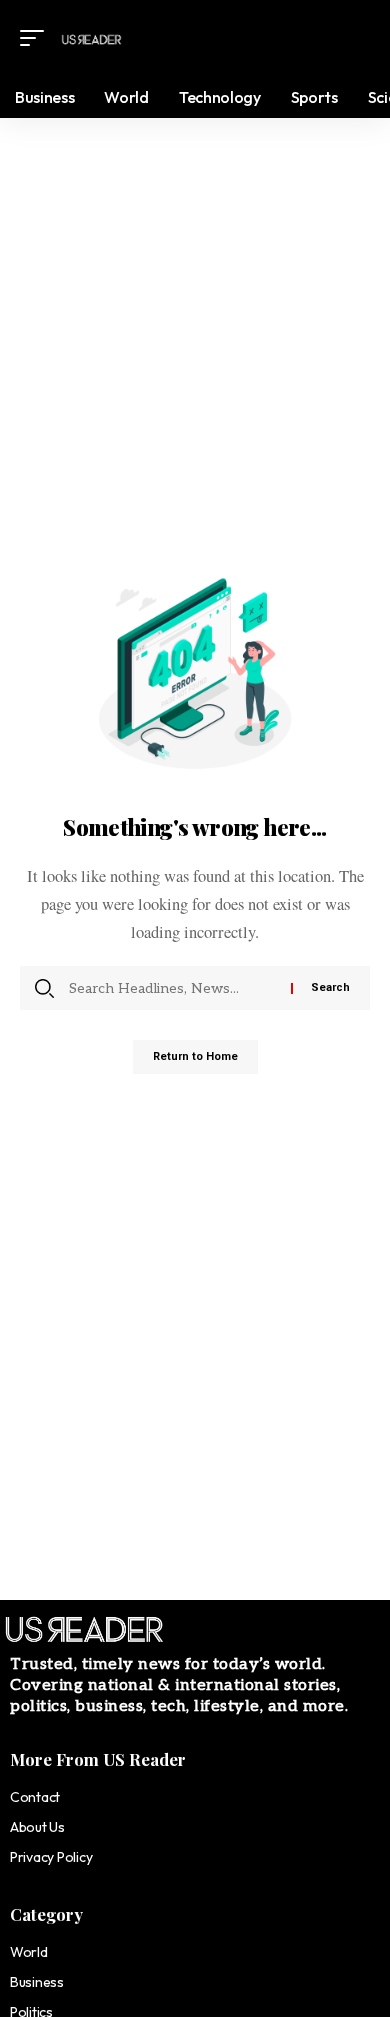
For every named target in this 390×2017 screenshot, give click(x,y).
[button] (37, 37)
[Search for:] (172, 988)
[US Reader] (91, 37)
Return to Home (195, 1056)
